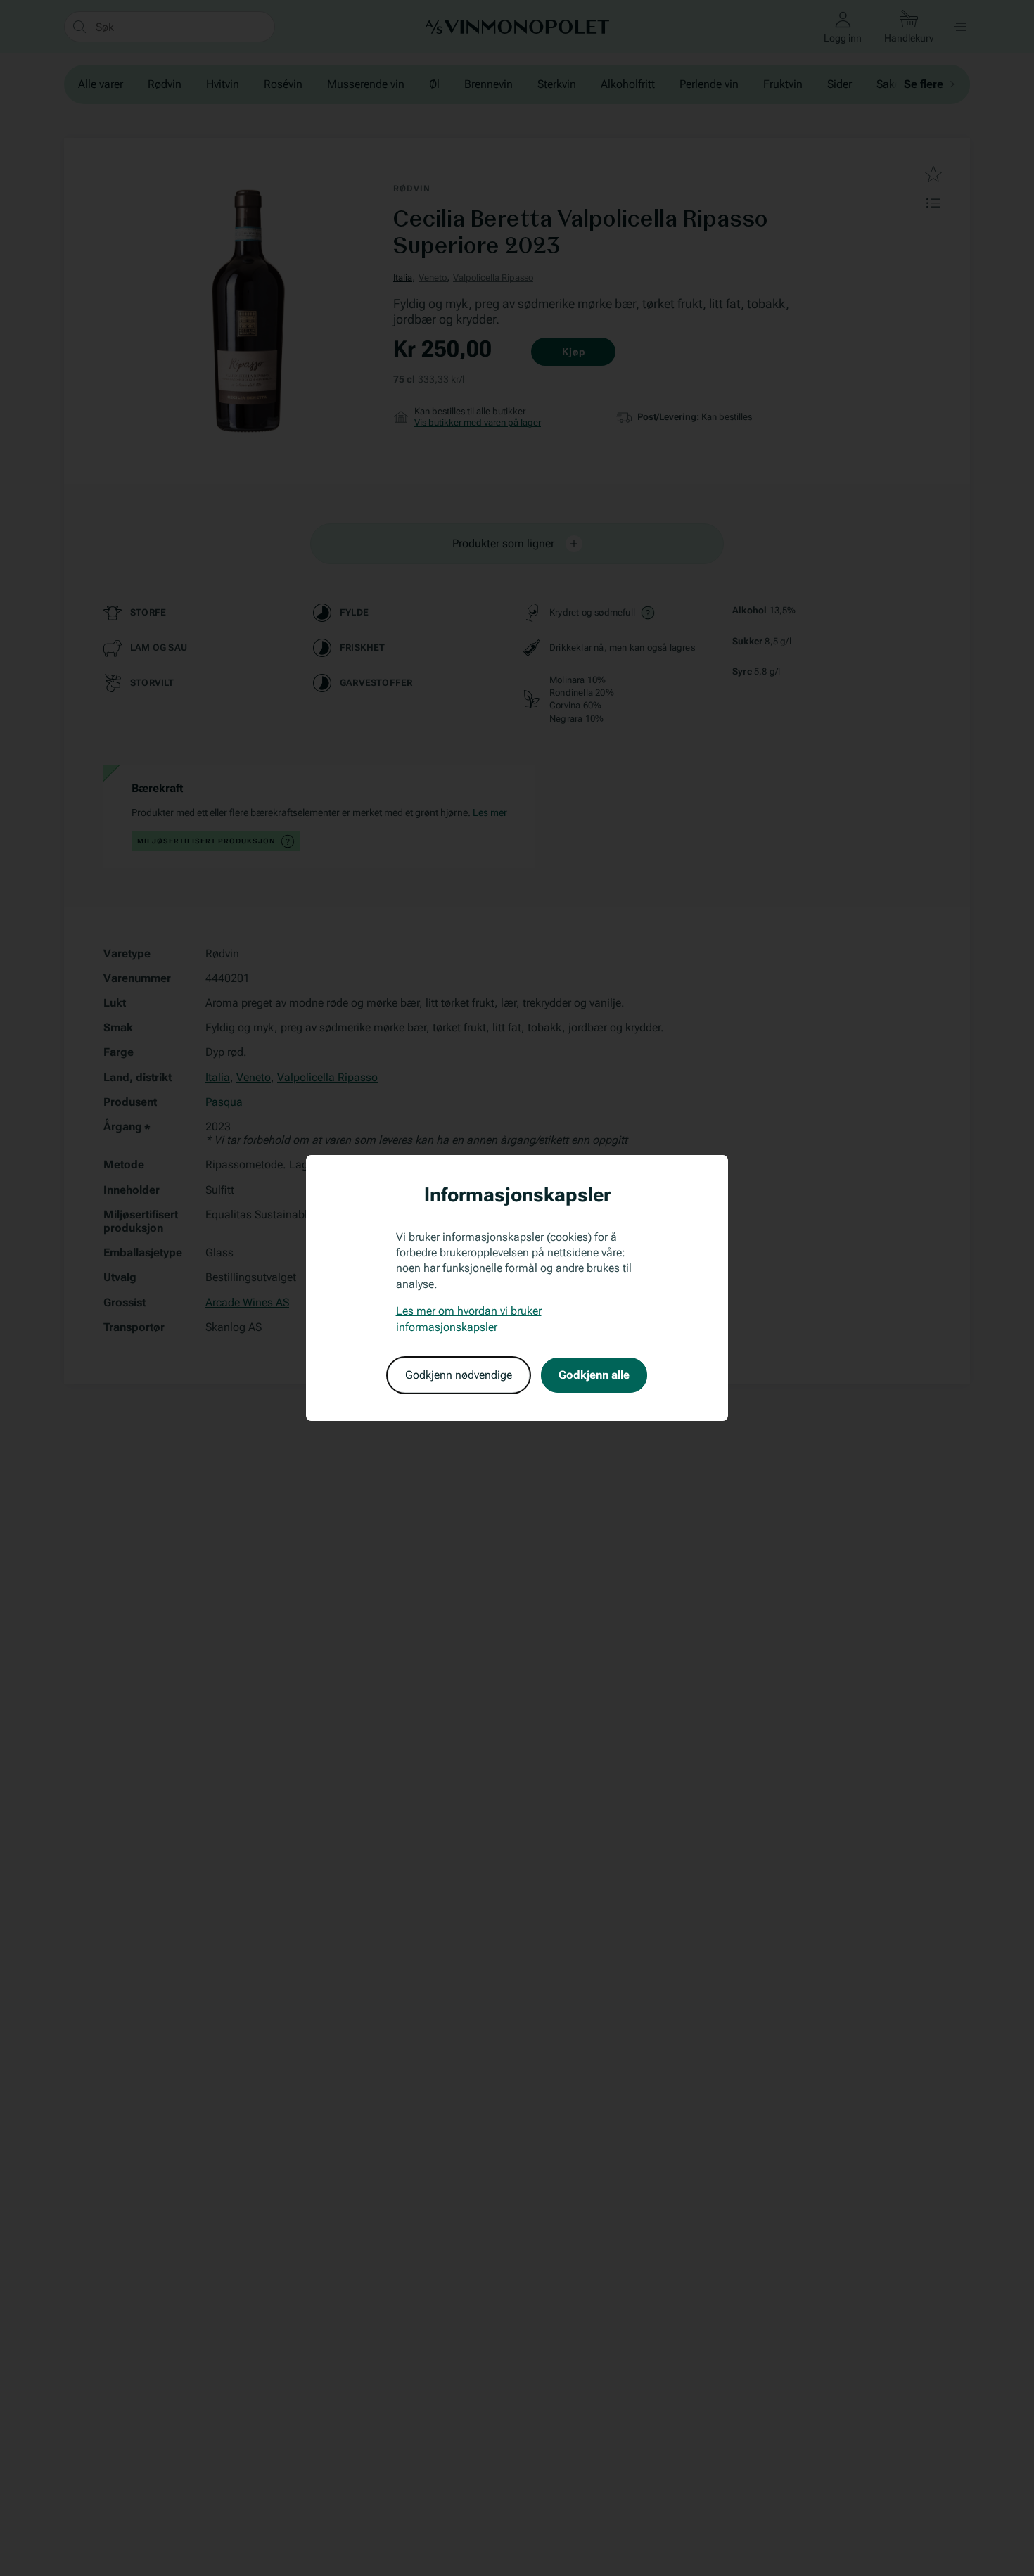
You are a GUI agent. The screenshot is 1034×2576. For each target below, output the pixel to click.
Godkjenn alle (594, 1375)
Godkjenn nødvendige (459, 1375)
